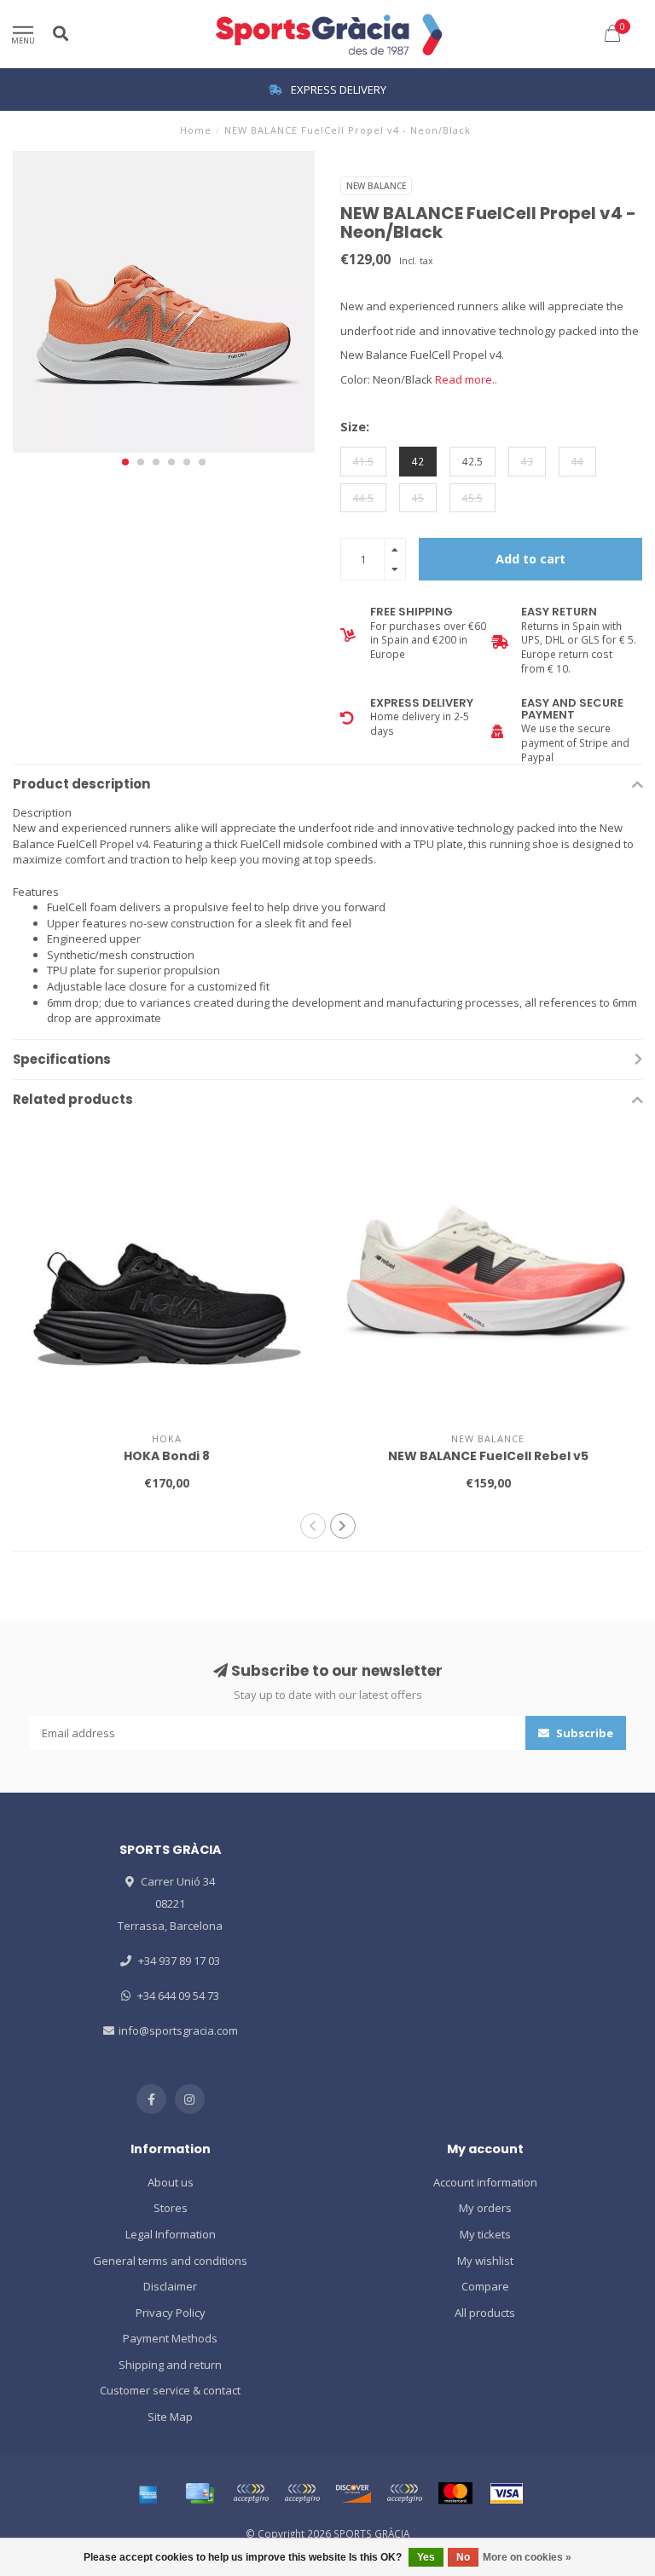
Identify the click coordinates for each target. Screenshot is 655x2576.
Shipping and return (170, 2365)
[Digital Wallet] (251, 2493)
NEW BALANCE (376, 186)
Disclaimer (170, 2286)
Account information (485, 2182)
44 (577, 461)
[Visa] (507, 2493)
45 (418, 498)
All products (485, 2313)
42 (418, 461)
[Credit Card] (200, 2493)
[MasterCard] (455, 2493)
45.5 (472, 498)
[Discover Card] (353, 2493)
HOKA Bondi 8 (167, 1456)
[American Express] (148, 2493)
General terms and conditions (170, 2261)
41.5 (363, 461)
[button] (125, 462)
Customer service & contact (170, 2390)
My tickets (485, 2234)
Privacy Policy (171, 2313)
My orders (485, 2208)
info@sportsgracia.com (178, 2030)
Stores (171, 2208)
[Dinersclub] (302, 2493)
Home (196, 130)
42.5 (472, 461)
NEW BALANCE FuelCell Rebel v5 (488, 1456)
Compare (485, 2286)
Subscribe (583, 1733)
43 (527, 461)
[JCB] (404, 2493)
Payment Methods (170, 2338)
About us (171, 2182)
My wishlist (485, 2261)
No (463, 2557)
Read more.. (466, 379)
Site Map (170, 2417)
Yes (426, 2557)
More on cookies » (527, 2557)
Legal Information (171, 2234)
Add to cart (530, 559)
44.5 (363, 498)
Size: (355, 426)
